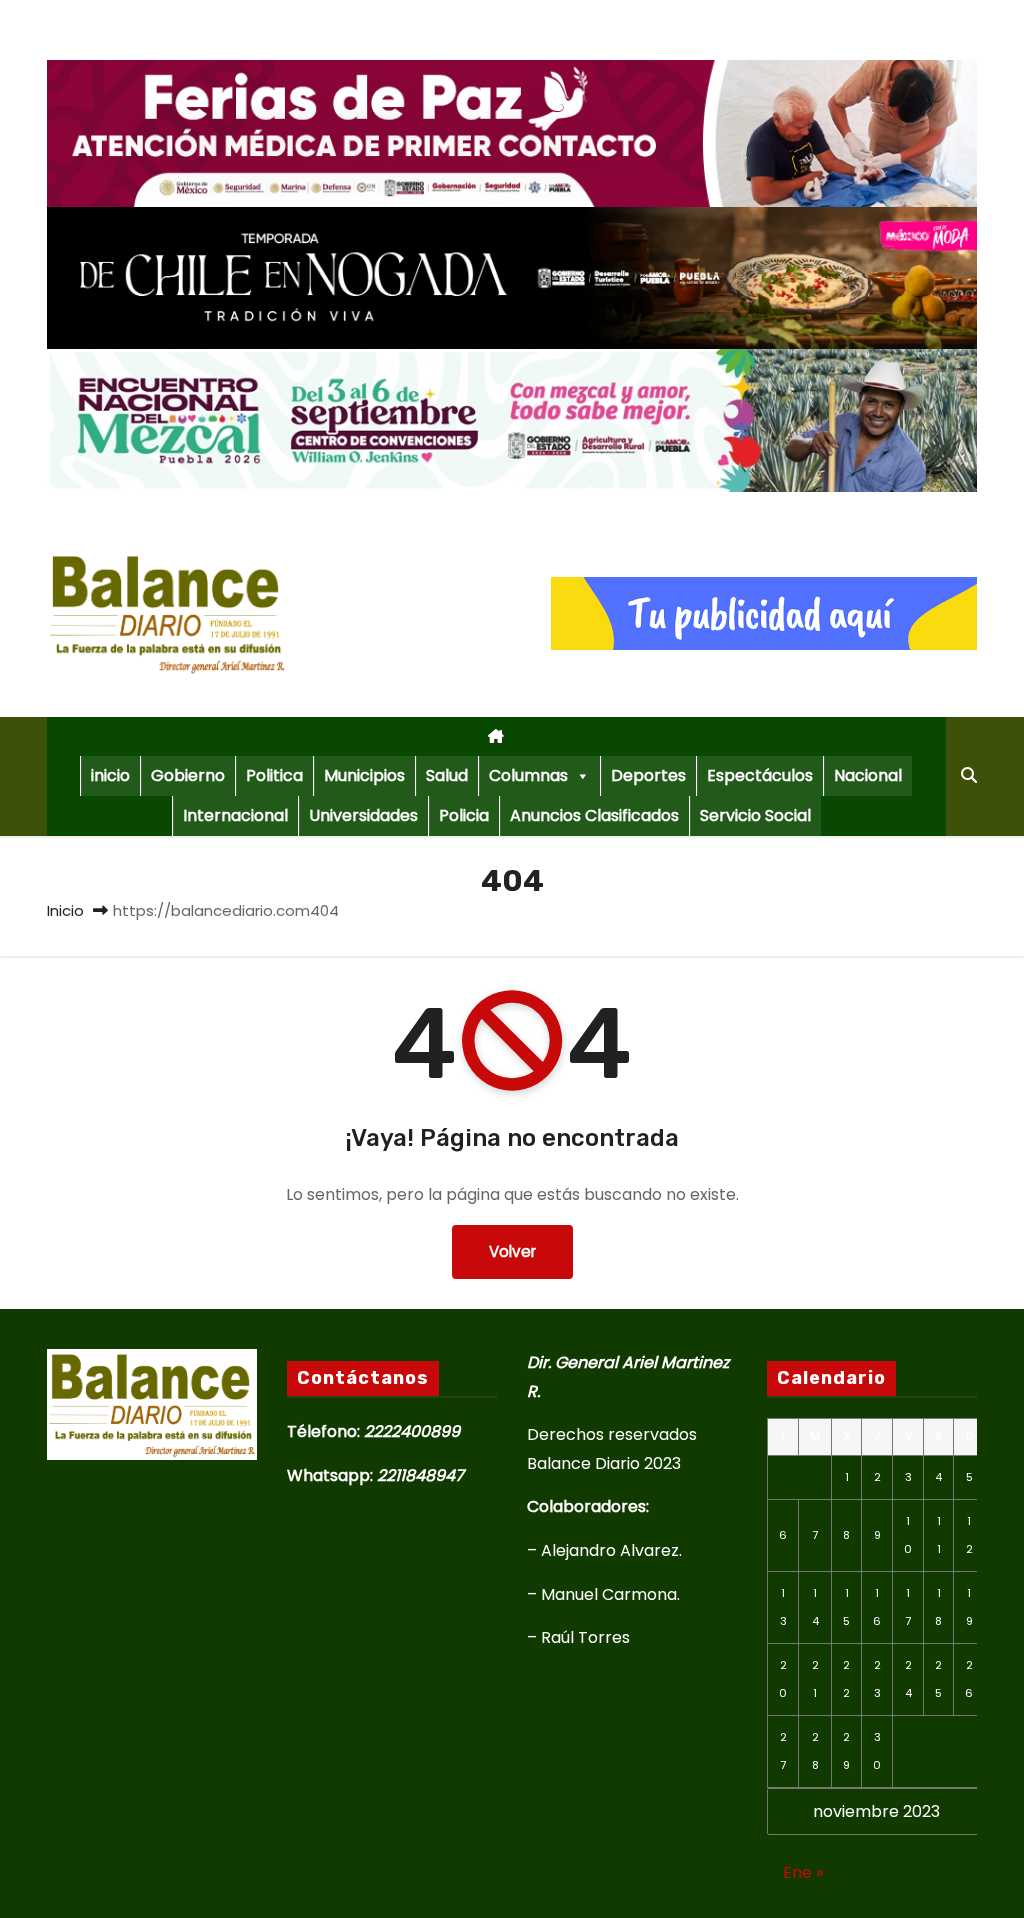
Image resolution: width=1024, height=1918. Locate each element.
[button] (969, 775)
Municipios (364, 775)
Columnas (528, 775)
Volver (512, 1251)
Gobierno (188, 775)
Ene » (803, 1872)
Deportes (648, 775)
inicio (110, 775)
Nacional (868, 775)
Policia (464, 815)
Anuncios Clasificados (594, 815)
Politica (274, 775)
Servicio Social (755, 815)
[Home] (496, 736)
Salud (447, 775)
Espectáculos (760, 775)
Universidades (363, 815)
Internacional (235, 815)
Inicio (65, 910)
